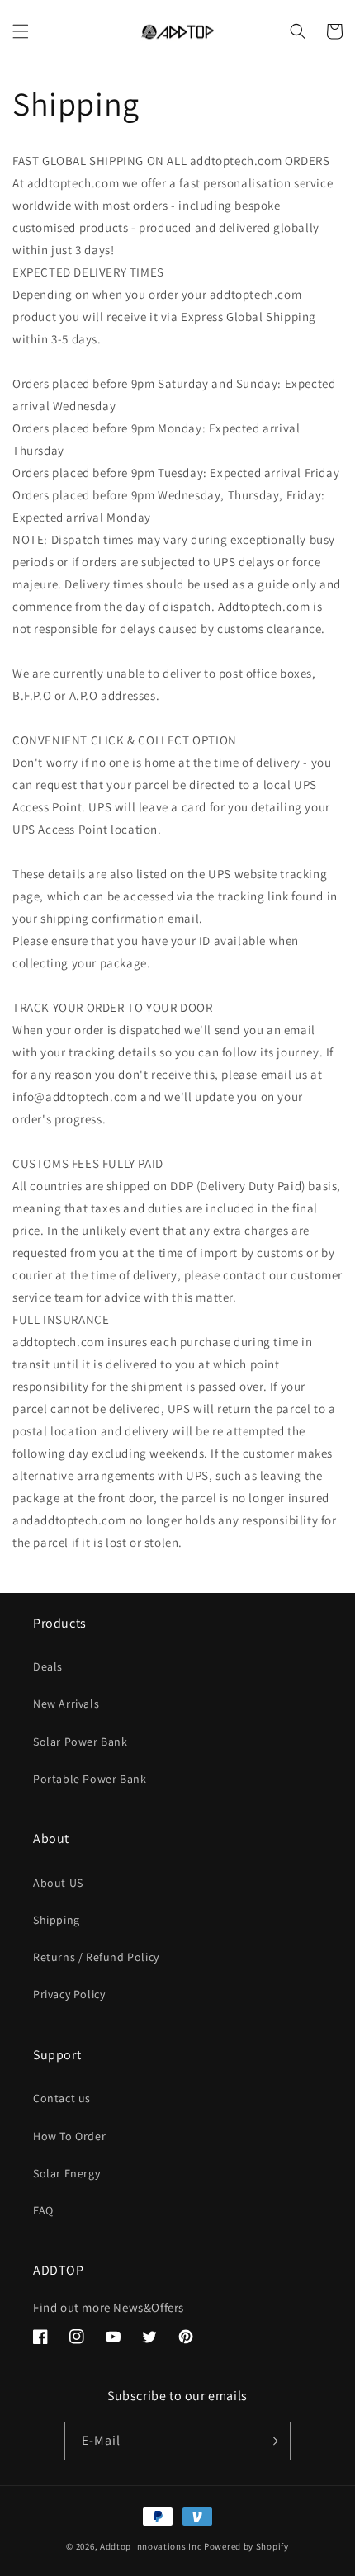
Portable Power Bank (90, 1779)
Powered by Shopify (246, 2546)
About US (58, 1883)
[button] (21, 31)
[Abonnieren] (272, 2441)
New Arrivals (66, 1704)
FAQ (43, 2210)
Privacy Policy (69, 1994)
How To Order (69, 2136)
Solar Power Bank (80, 1742)
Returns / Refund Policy (96, 1957)
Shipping (57, 1920)
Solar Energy (66, 2173)
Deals (48, 1666)
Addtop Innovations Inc (151, 2546)
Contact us (62, 2098)
